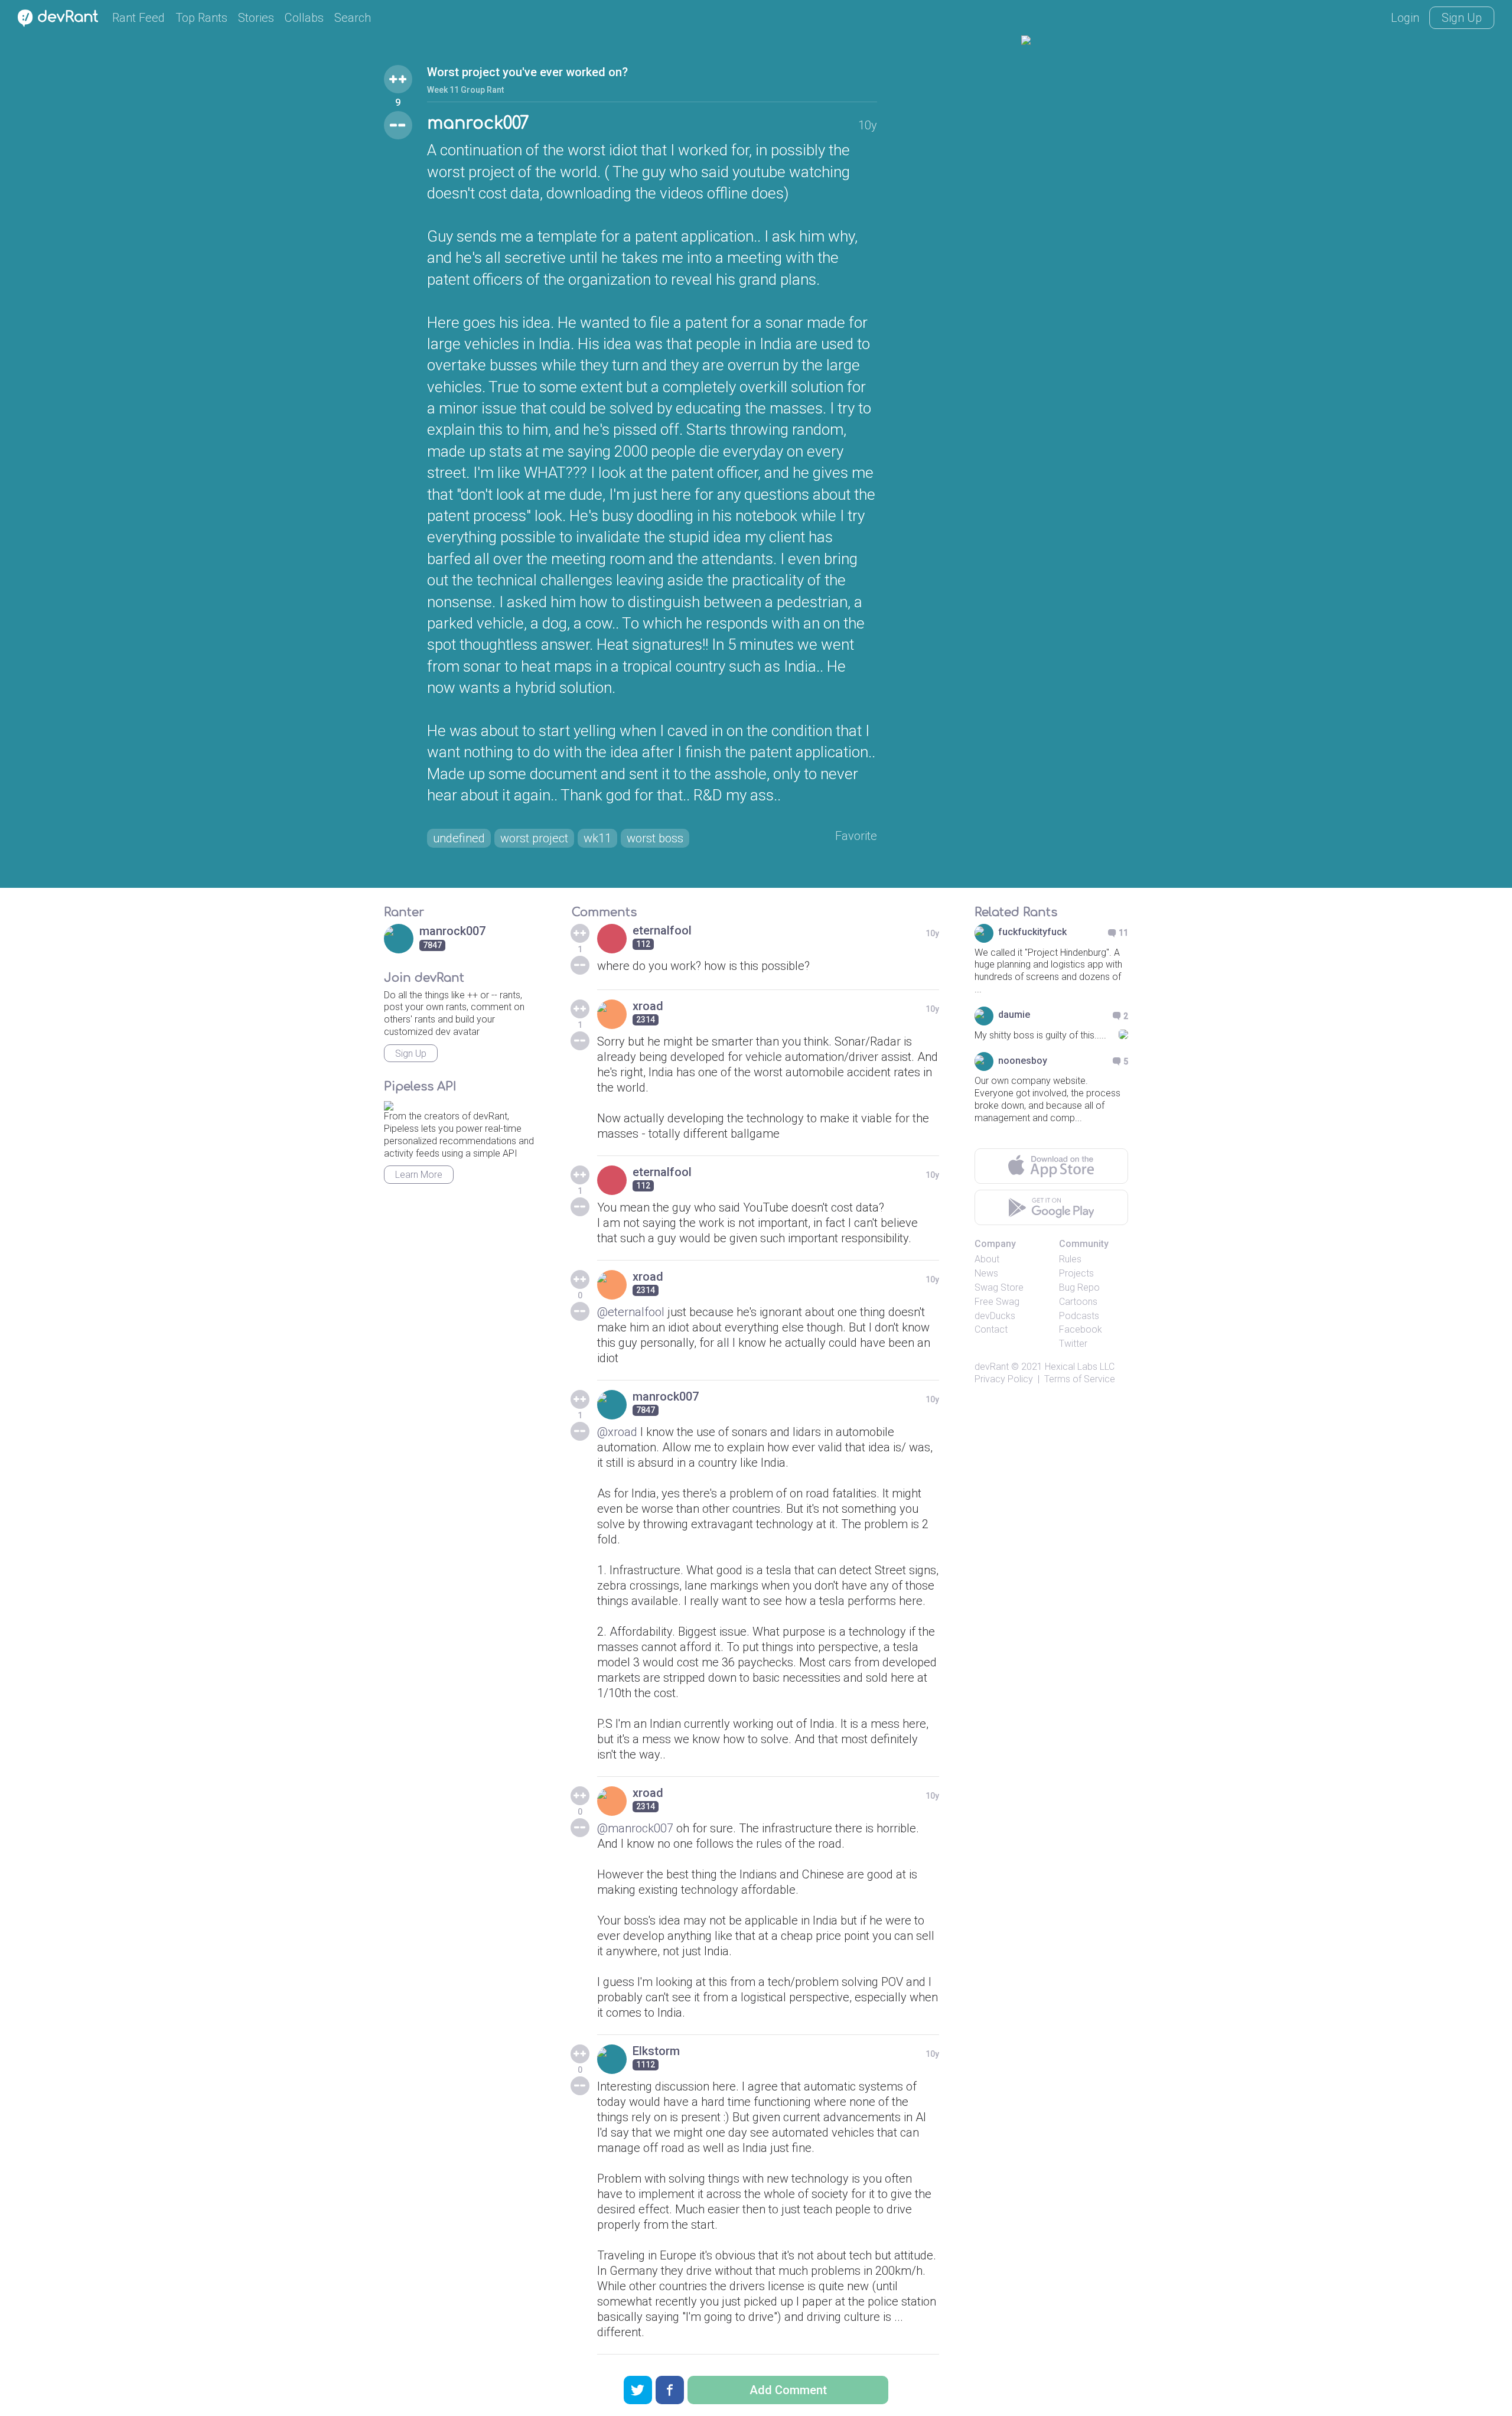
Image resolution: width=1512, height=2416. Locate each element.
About (987, 1259)
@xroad (617, 1432)
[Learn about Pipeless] (389, 1104)
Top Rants (201, 18)
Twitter (1073, 1344)
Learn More (419, 1175)
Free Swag (997, 1302)
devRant (992, 1367)
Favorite (856, 836)
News (986, 1273)
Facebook (1081, 1329)
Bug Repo (1079, 1287)
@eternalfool (631, 1312)
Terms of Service (1080, 1379)
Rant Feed (139, 18)
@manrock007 (635, 1828)
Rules (1070, 1259)
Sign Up (1462, 18)
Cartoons (1078, 1302)
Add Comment (788, 2390)
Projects (1076, 1273)
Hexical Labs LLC (1080, 1367)
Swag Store (999, 1287)
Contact (991, 1329)
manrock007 (478, 123)
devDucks (995, 1316)
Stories (256, 18)
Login (1405, 18)
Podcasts (1079, 1316)
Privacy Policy (1004, 1379)
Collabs (304, 18)
